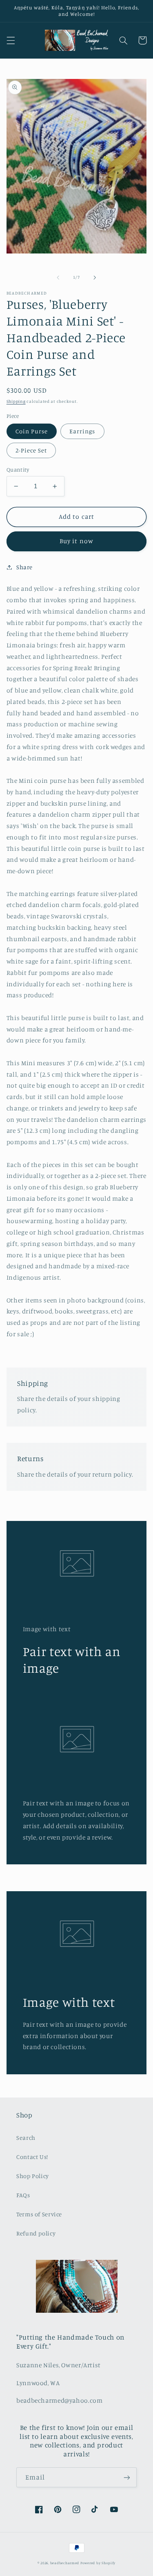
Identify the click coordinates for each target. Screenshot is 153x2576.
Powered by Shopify (98, 2563)
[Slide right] (95, 277)
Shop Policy (33, 2176)
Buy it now (76, 541)
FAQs (23, 2195)
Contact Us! (32, 2157)
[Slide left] (58, 277)
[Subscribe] (127, 2477)
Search (26, 2138)
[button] (11, 40)
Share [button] (24, 567)
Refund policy (36, 2233)
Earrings (82, 431)
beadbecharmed (65, 2563)
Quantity (18, 470)
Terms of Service (39, 2214)
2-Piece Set (31, 450)
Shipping (16, 401)
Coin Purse (32, 431)
